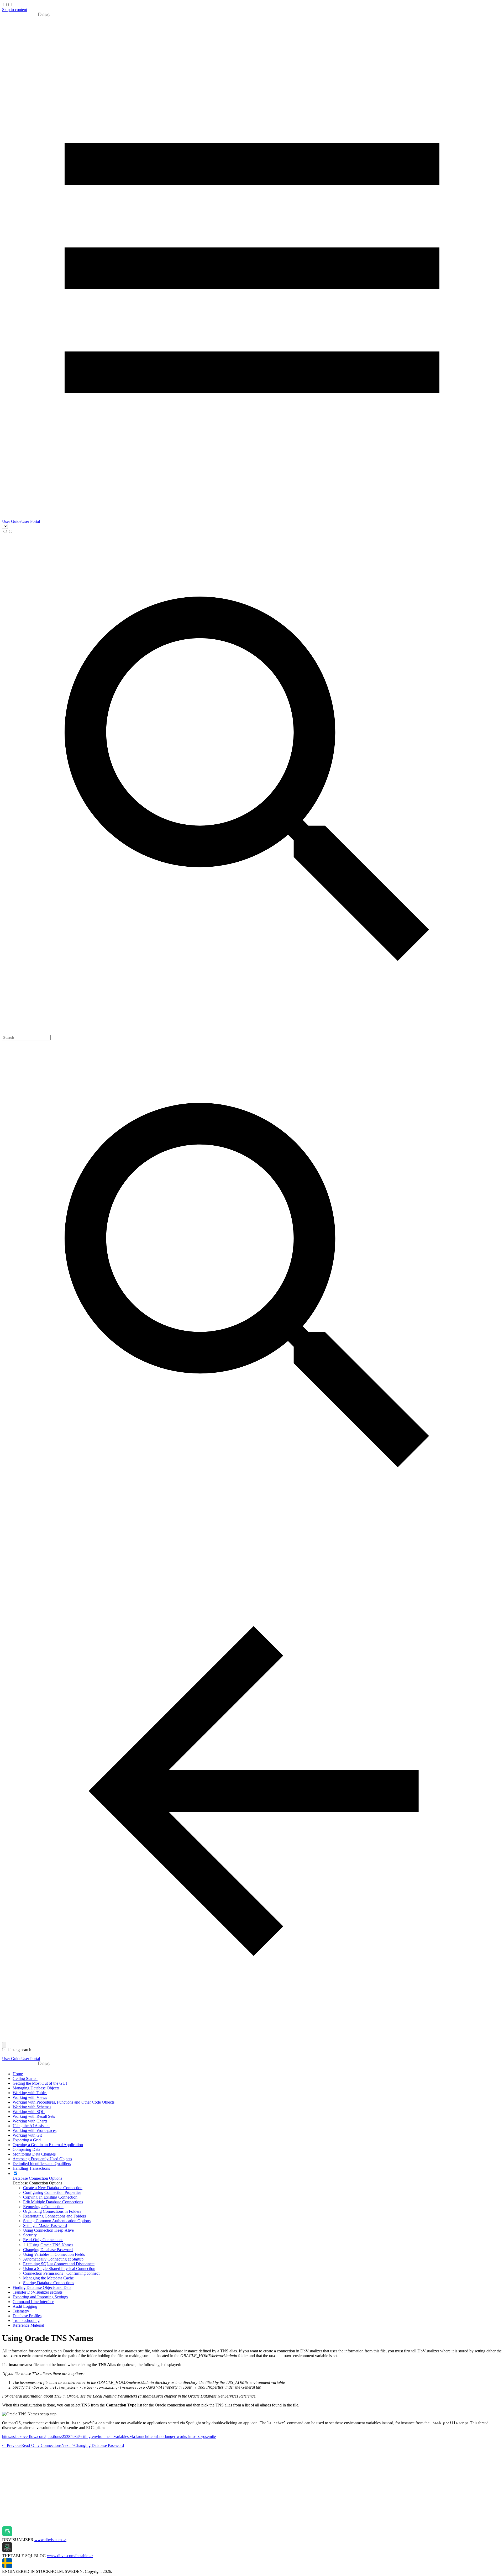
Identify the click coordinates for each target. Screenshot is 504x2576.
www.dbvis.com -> (50, 2540)
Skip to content (15, 10)
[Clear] (4, 2045)
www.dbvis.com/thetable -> (70, 2556)
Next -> (93, 2445)
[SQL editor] (252, 2524)
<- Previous (32, 2445)
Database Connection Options (37, 2183)
